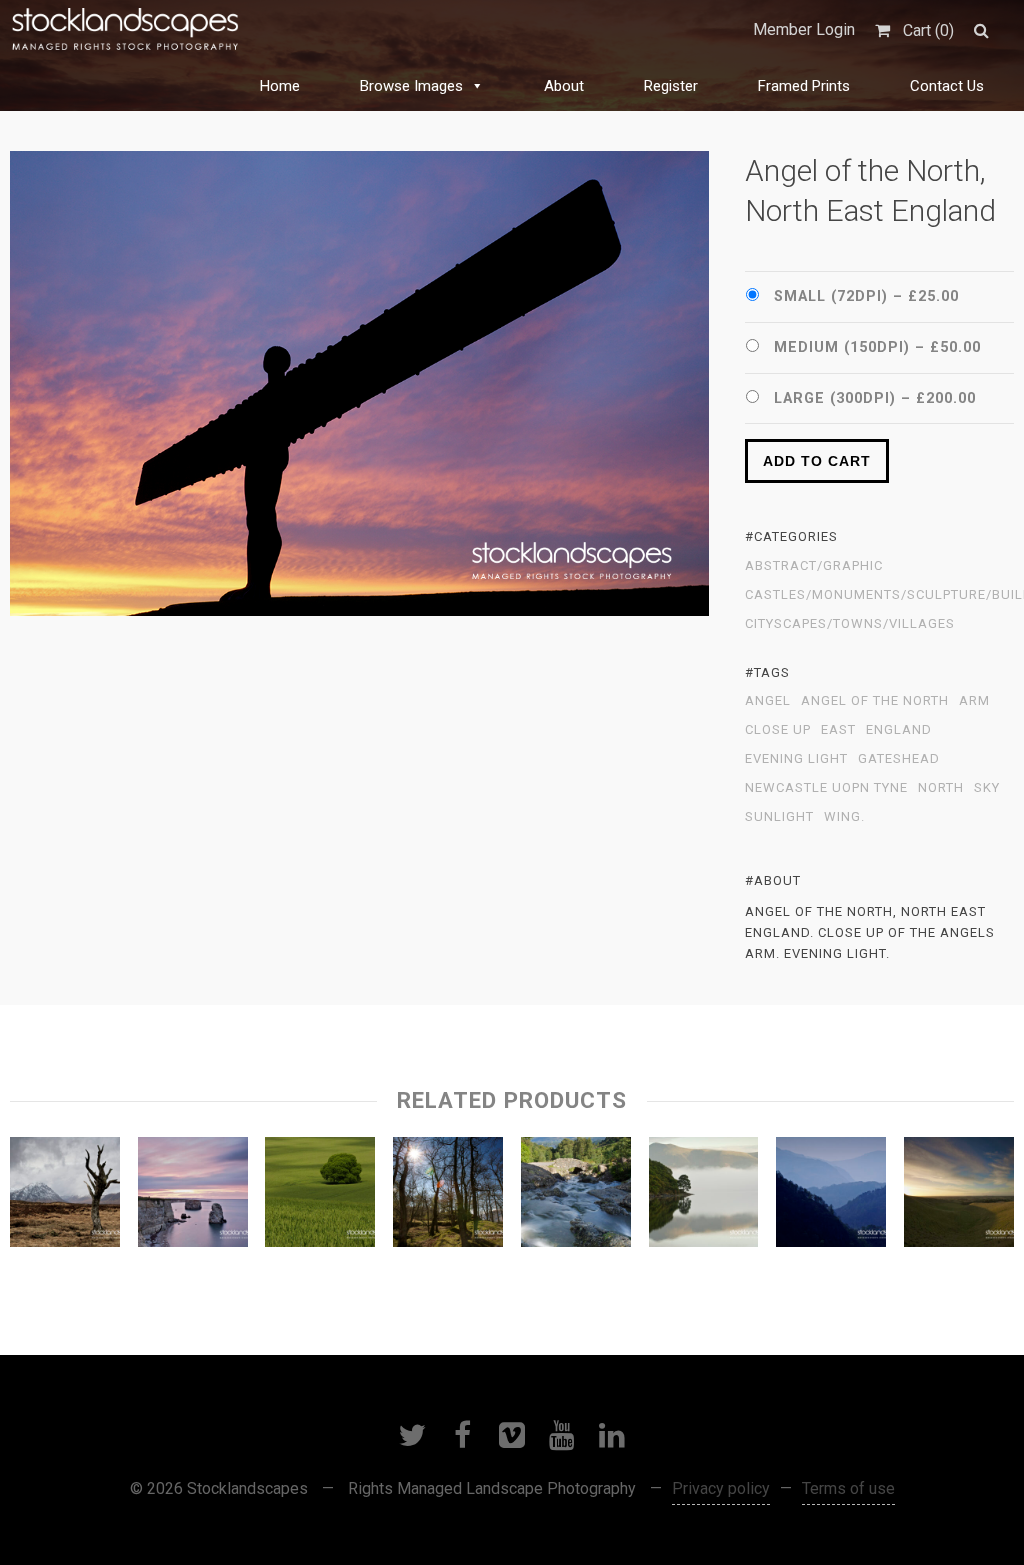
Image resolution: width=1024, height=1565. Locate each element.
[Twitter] (412, 1435)
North (941, 788)
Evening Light (796, 759)
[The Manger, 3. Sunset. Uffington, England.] (959, 1197)
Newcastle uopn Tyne (826, 788)
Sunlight (779, 817)
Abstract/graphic (814, 566)
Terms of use (848, 1488)
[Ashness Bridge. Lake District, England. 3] (576, 1197)
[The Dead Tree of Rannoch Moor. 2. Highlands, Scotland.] (65, 1197)
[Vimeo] (512, 1435)
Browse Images (411, 86)
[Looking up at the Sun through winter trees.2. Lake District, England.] (448, 1197)
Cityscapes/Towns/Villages (850, 624)
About (564, 86)
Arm (974, 701)
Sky (987, 788)
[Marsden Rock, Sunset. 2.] (193, 1197)
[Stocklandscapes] (126, 30)
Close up (778, 730)
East (838, 730)
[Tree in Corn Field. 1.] (320, 1197)
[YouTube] (562, 1435)
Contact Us (947, 86)
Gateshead (899, 759)
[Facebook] (462, 1435)
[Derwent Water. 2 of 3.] (704, 1197)
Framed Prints (804, 86)
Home (280, 86)
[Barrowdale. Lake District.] (831, 1197)
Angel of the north (875, 701)
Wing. (844, 817)
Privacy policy (721, 1488)
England (899, 730)
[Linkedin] (612, 1435)
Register (671, 86)
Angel (768, 701)
